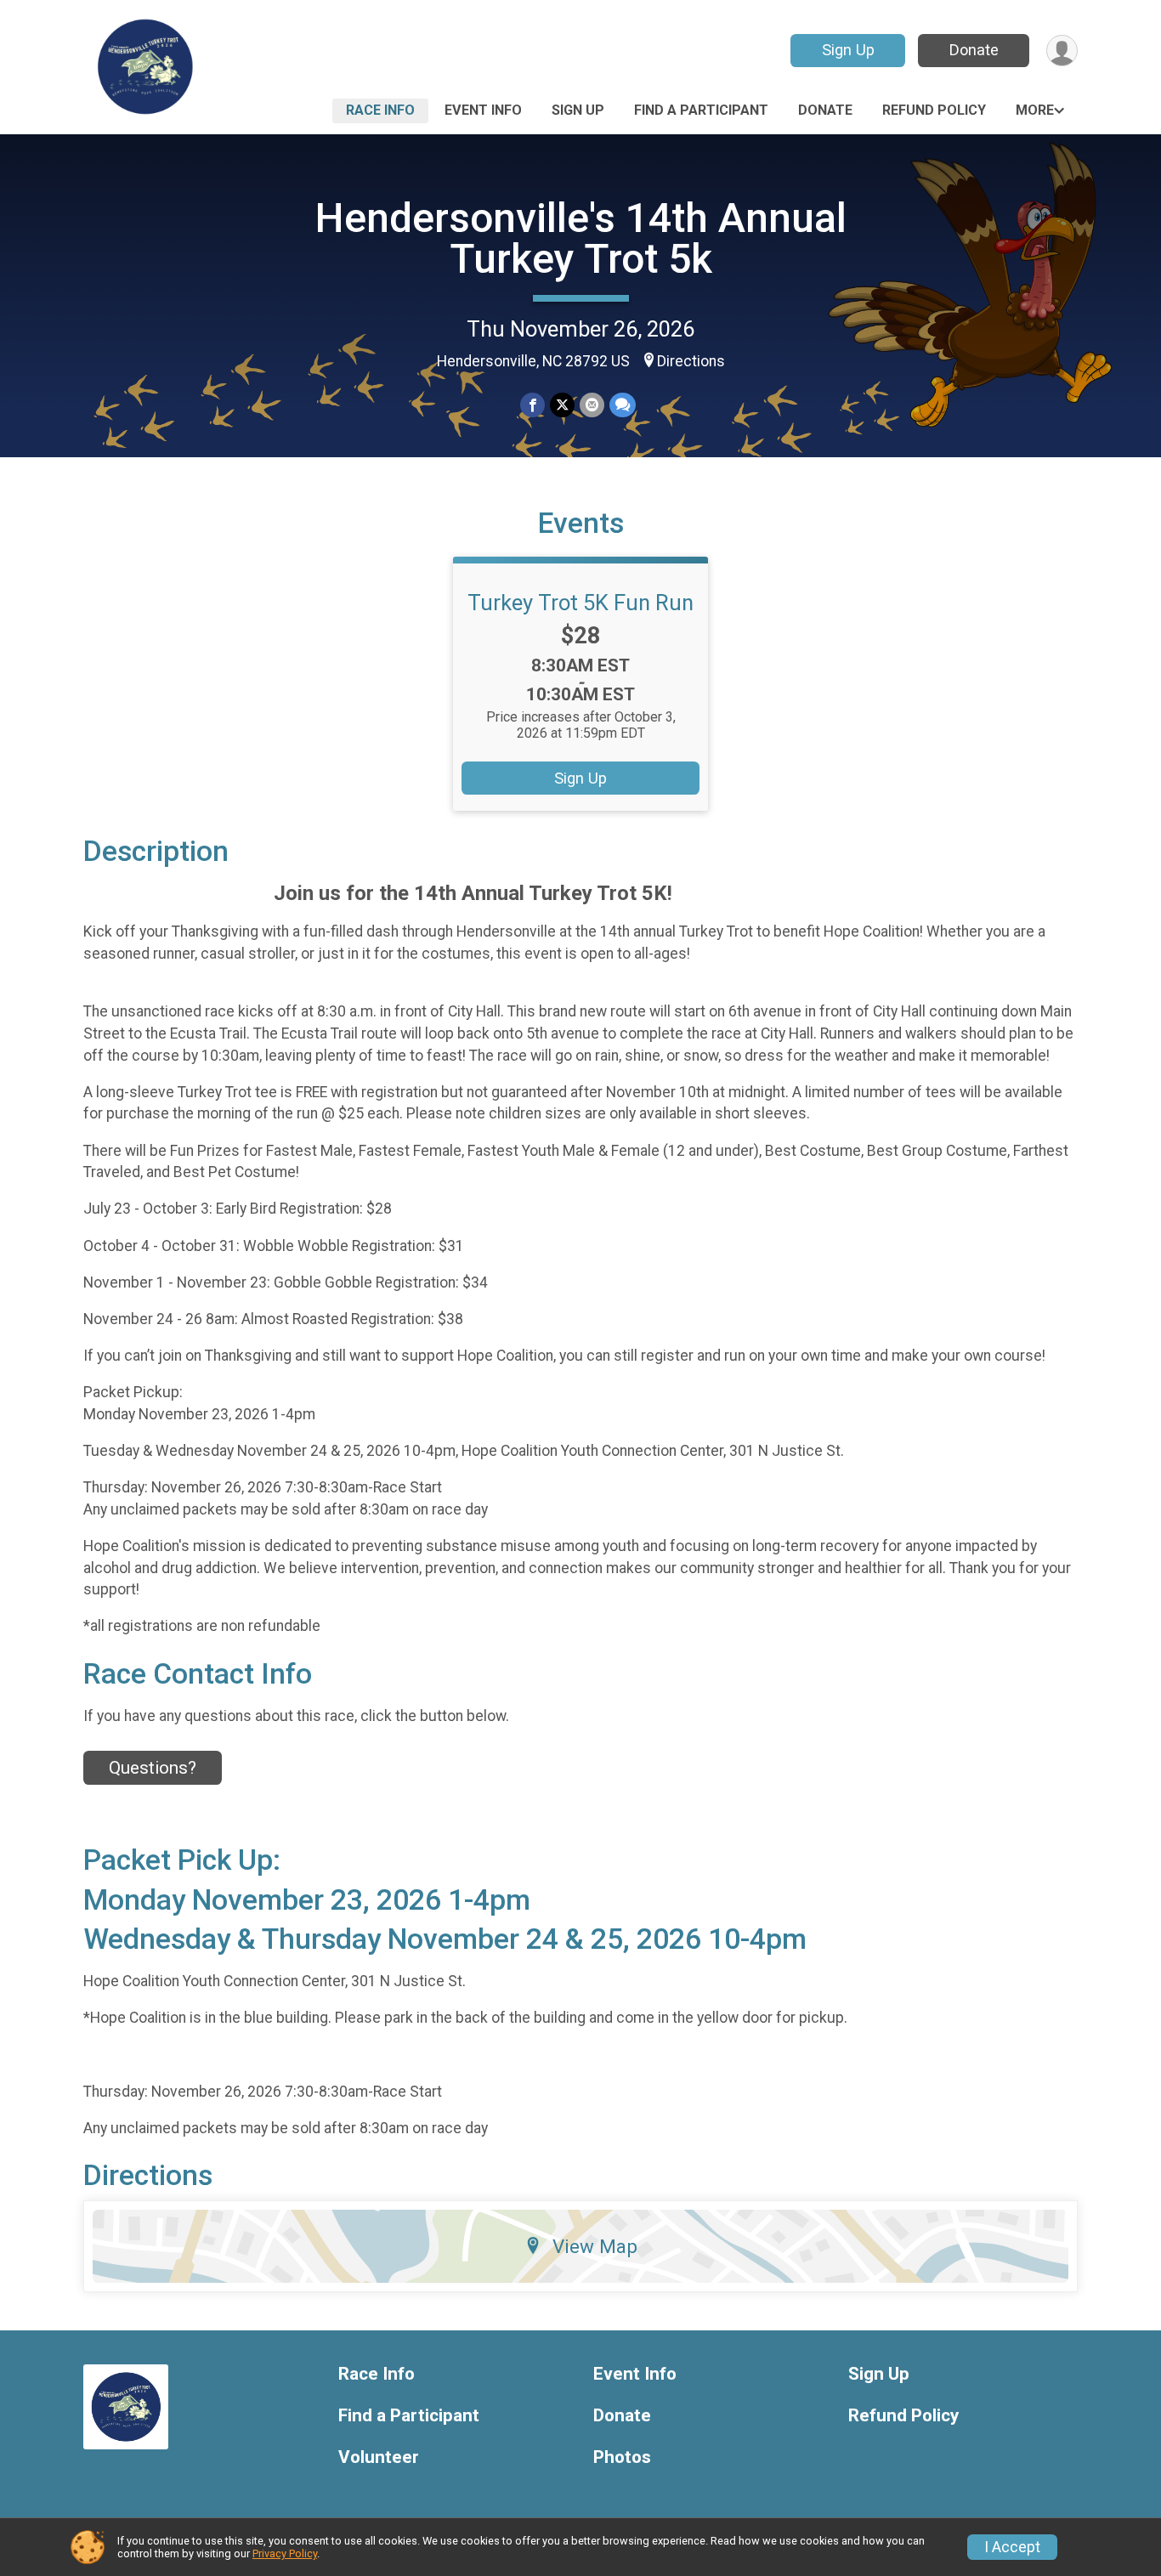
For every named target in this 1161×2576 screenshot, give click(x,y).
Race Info (380, 110)
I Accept (1012, 2547)
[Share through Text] (623, 405)
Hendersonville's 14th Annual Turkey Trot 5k (581, 238)
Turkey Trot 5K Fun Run (580, 603)
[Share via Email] (592, 405)
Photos (622, 2457)
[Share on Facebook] (532, 405)
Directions (691, 361)
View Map (595, 2246)
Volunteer (379, 2457)
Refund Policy (934, 110)
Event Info (483, 110)
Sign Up (848, 50)
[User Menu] (1062, 51)
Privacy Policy (285, 2553)
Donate (974, 50)
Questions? (153, 1768)
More (1035, 110)
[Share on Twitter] (562, 405)
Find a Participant (701, 110)
